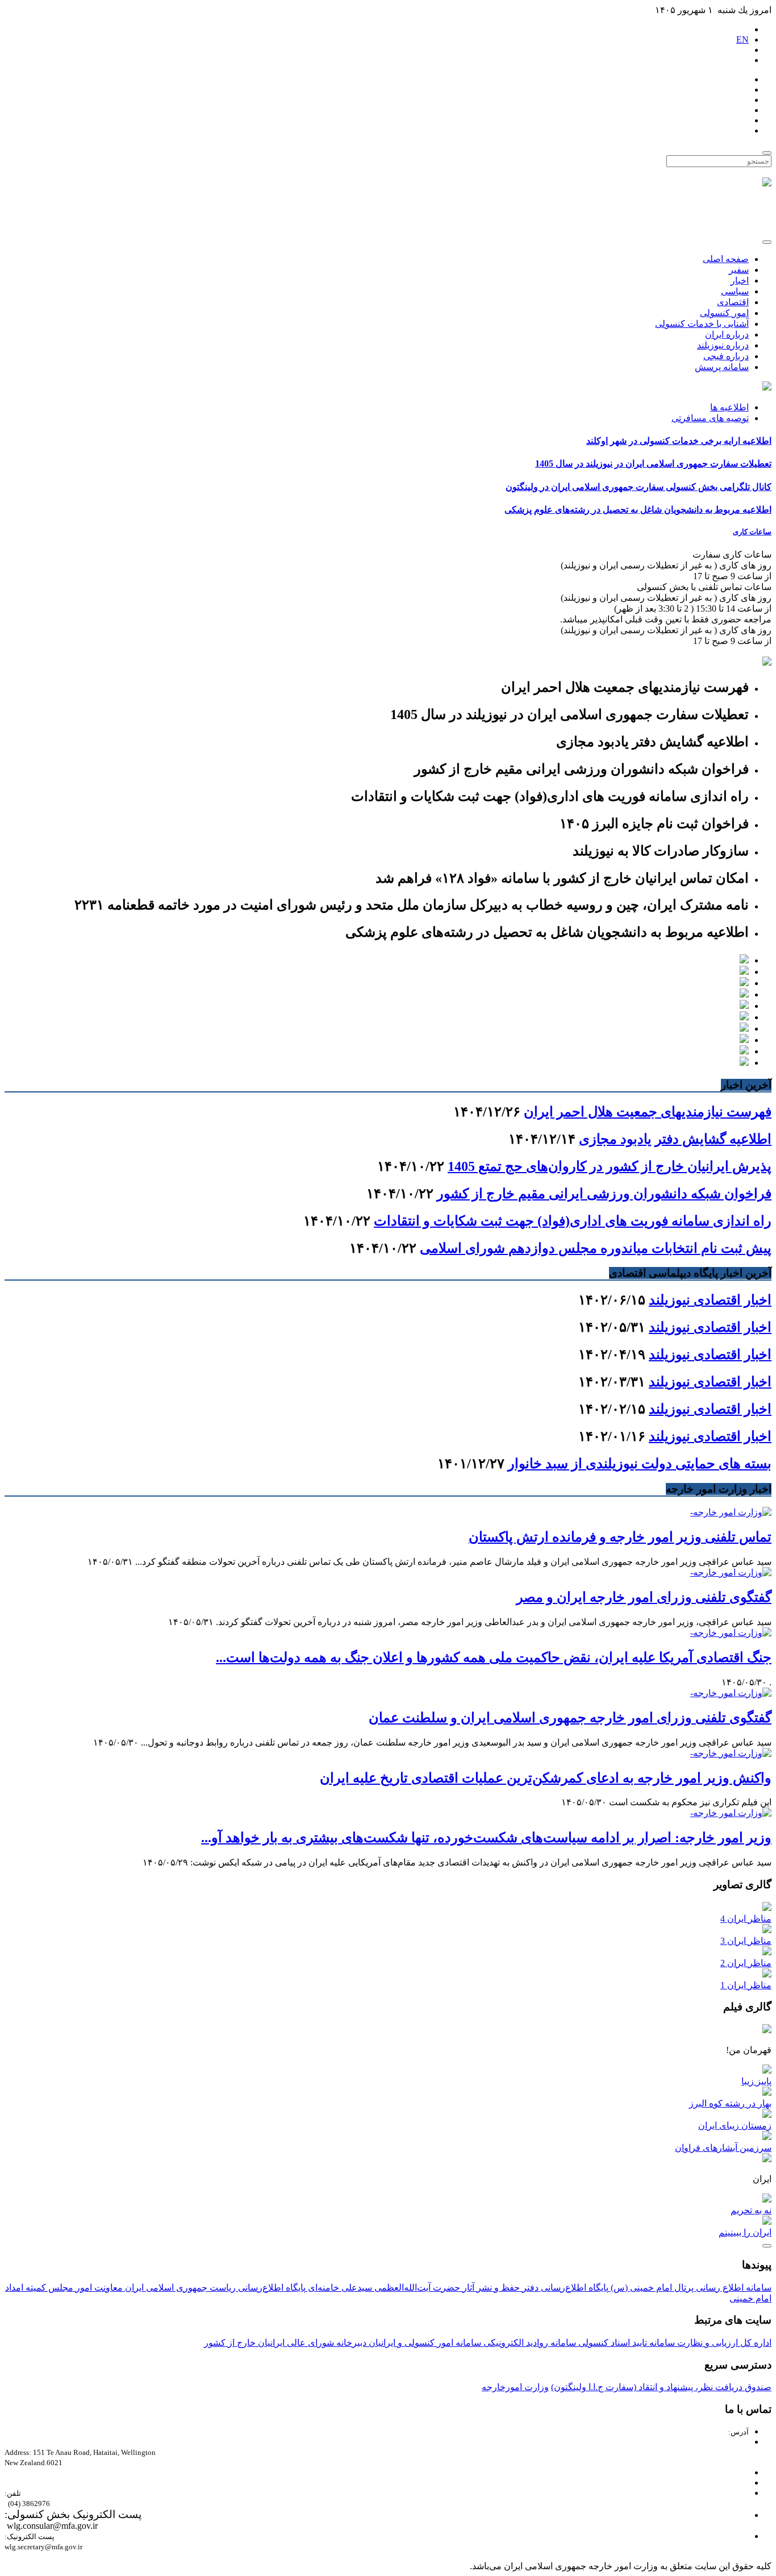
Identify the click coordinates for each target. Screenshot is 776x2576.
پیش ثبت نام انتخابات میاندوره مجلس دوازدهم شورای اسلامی (596, 1248)
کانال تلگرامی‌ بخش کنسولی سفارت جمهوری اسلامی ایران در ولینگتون (639, 487)
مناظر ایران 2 (746, 1963)
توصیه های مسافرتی (710, 418)
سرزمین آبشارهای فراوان (723, 2148)
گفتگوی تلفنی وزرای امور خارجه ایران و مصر (644, 1597)
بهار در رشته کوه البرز (730, 2103)
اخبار (740, 281)
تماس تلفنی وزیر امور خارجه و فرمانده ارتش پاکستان (620, 1537)
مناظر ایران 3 (746, 1941)
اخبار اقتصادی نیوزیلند (710, 1300)
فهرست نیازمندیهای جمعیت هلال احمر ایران (648, 1112)
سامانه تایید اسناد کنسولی (625, 2343)
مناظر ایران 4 (746, 1919)
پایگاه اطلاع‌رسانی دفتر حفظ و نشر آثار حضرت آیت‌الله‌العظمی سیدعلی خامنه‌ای (457, 2288)
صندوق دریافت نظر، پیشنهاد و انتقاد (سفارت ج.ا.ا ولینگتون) (661, 2387)
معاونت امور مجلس (84, 2288)
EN (742, 40)
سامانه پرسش (722, 367)
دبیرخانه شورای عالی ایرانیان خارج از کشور (285, 2343)
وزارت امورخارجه (515, 2387)
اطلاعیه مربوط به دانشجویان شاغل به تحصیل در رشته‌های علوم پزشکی (638, 510)
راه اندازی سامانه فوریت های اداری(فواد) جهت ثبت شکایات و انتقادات (573, 1221)
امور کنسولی (724, 313)
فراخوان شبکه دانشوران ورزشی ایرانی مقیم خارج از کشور (604, 1194)
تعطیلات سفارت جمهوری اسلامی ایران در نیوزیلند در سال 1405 (653, 464)
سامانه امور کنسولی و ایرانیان (424, 2343)
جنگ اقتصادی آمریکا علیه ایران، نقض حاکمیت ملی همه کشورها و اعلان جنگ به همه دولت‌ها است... (494, 1657)
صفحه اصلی (726, 259)
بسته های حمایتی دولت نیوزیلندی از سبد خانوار (640, 1464)
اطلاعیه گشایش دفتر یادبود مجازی (675, 1139)
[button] (388, 532)
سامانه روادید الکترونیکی (529, 2343)
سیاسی (735, 291)
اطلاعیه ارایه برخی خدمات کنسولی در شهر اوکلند (679, 441)
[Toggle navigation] (767, 242)
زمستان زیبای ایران (735, 2126)
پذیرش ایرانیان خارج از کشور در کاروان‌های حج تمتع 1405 (610, 1166)
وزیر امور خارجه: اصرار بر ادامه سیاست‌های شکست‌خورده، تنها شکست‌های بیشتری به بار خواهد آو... (486, 1838)
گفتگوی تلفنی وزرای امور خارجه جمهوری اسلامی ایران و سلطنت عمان (570, 1718)
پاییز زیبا (756, 2081)
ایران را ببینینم (745, 2232)
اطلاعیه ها (729, 407)
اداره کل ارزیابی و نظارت (723, 2343)
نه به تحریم (751, 2210)
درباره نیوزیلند (723, 345)
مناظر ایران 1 (746, 1985)
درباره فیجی (726, 356)
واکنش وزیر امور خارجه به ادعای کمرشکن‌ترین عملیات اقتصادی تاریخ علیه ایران (546, 1778)
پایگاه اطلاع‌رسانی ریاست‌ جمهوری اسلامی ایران (214, 2288)
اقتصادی (733, 302)
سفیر (739, 270)
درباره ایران (727, 335)
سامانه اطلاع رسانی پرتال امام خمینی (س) (690, 2288)
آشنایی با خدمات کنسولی (702, 324)
